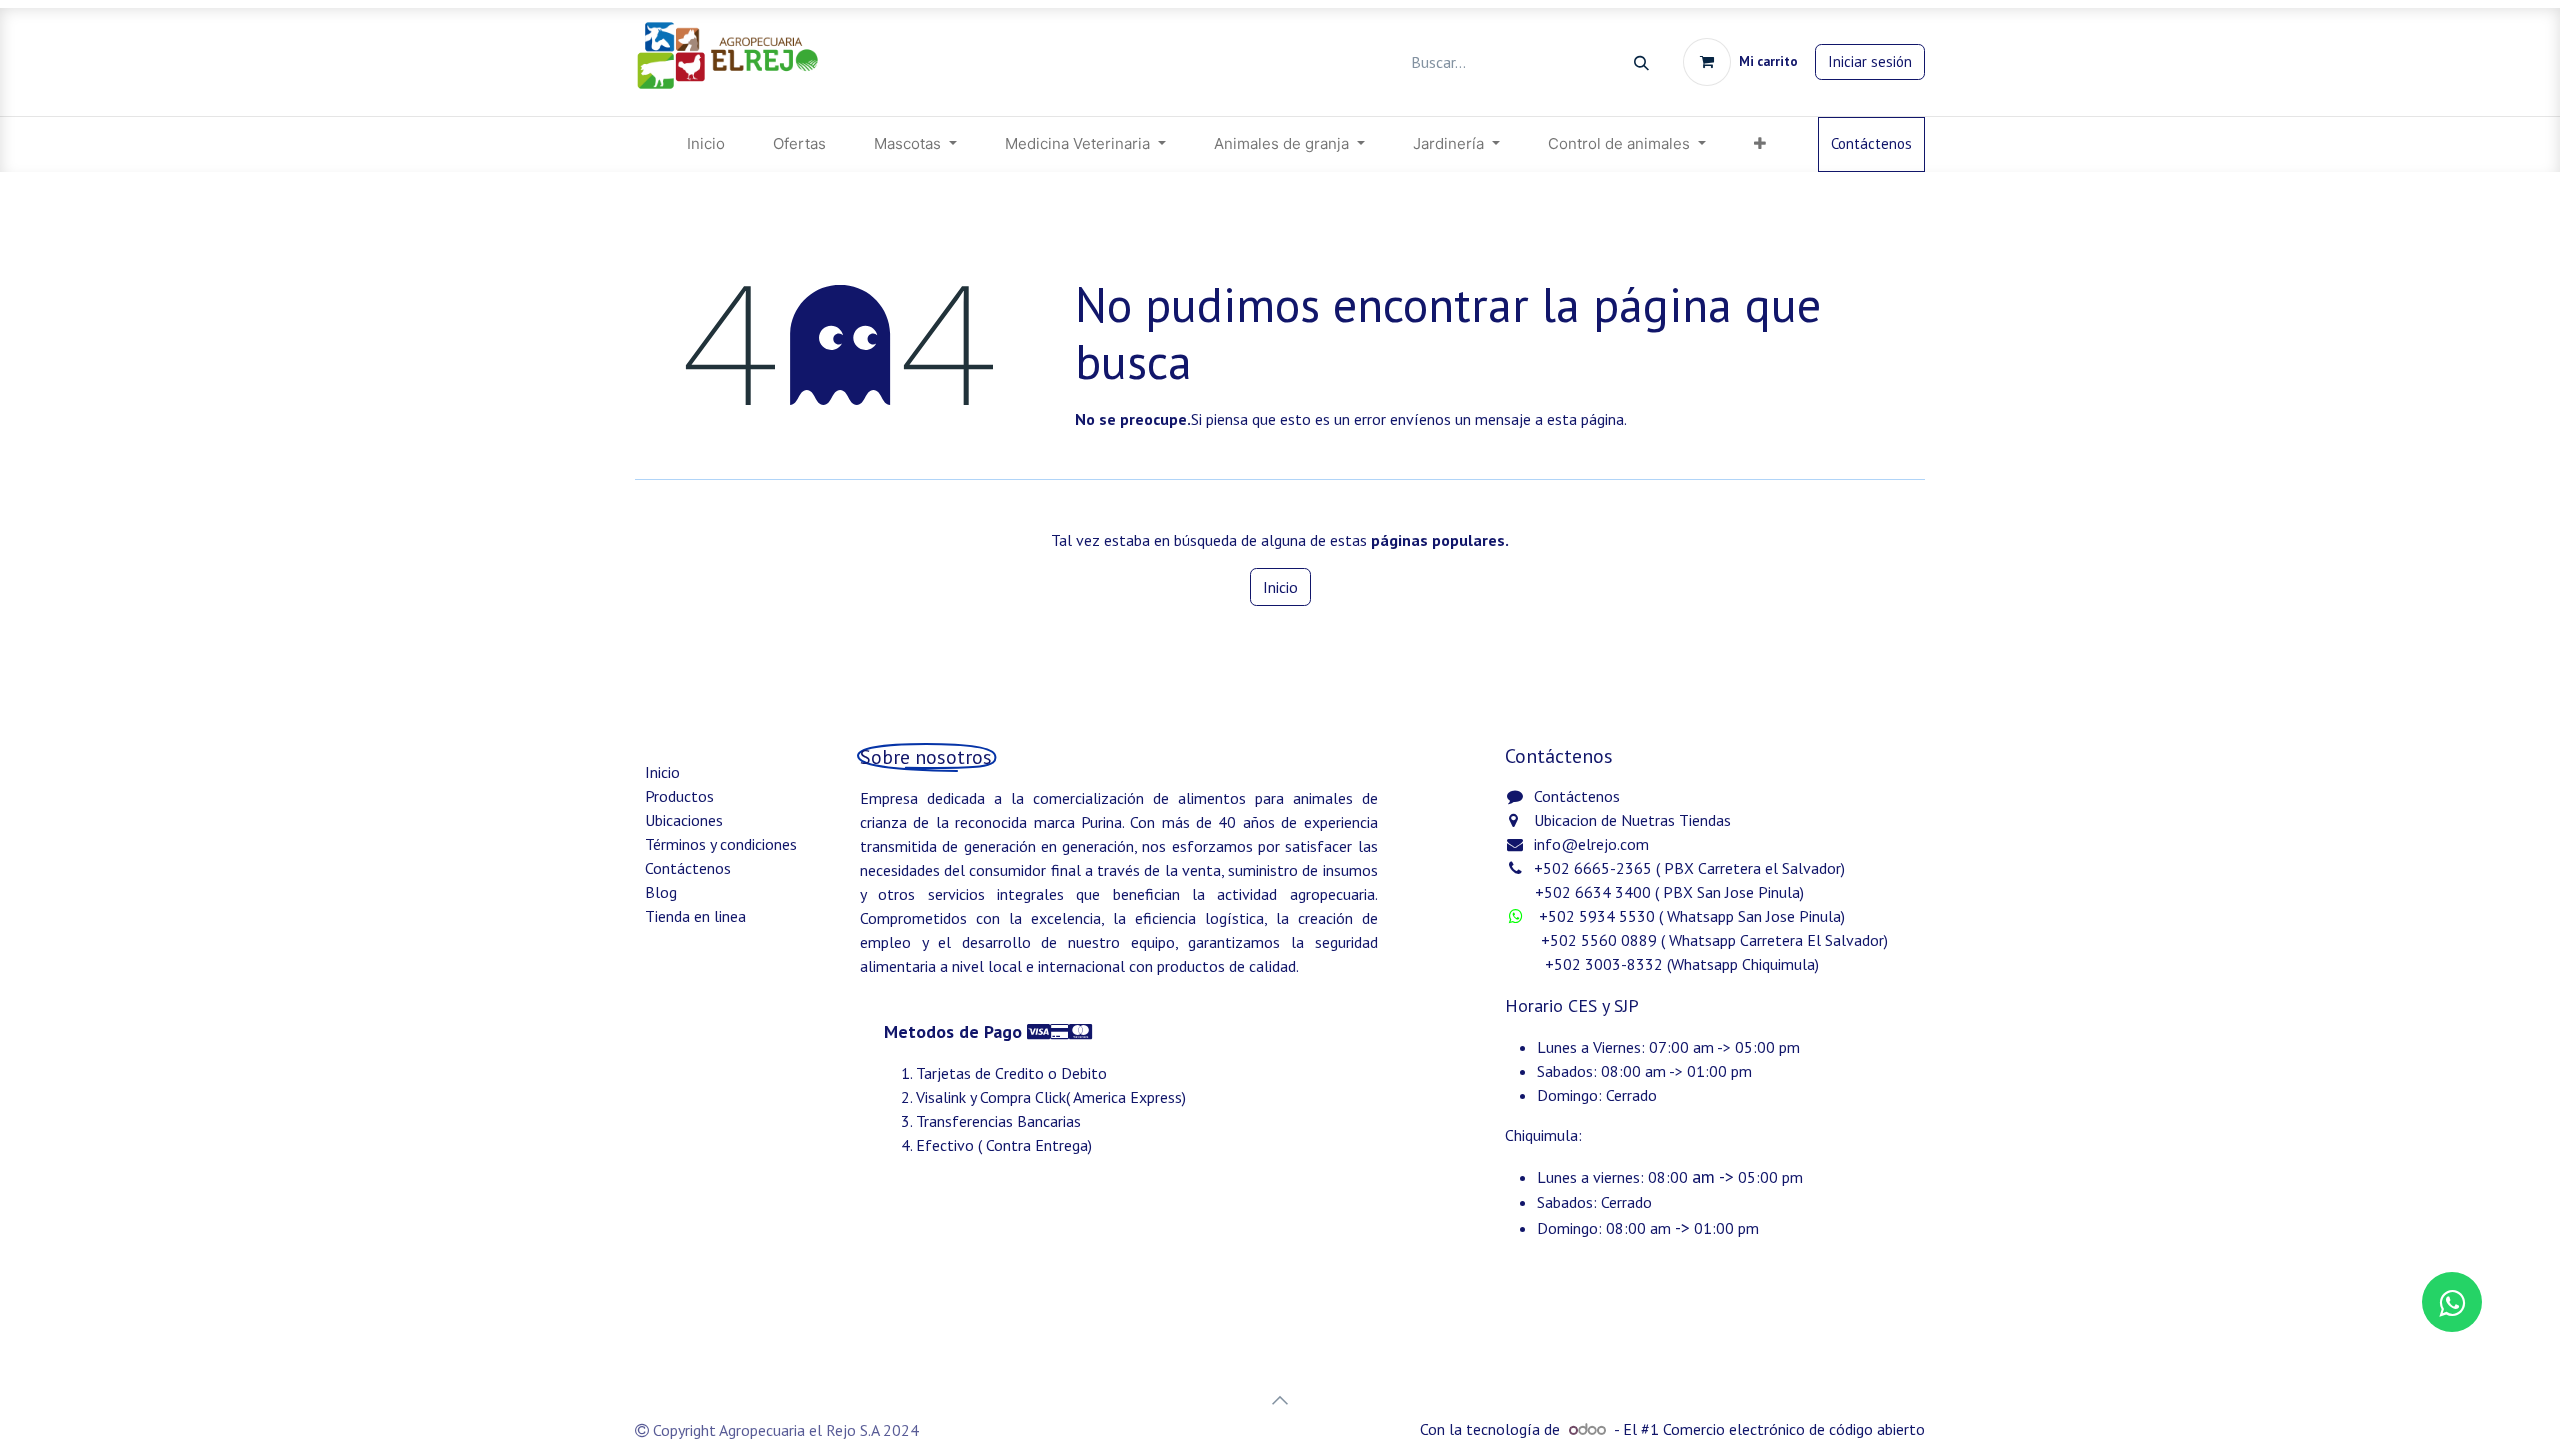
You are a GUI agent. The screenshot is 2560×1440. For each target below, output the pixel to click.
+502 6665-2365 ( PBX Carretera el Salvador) (1689, 868)
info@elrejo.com (1591, 844)
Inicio (1280, 587)
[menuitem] (706, 144)
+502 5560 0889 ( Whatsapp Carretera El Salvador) (1714, 940)
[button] (1280, 1400)
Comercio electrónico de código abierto (1794, 1429)
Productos (679, 796)
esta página (1585, 419)
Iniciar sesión (1870, 61)
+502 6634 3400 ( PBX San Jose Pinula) (1669, 892)
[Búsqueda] (1641, 62)
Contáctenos (1871, 143)
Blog (661, 892)
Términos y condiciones (721, 844)
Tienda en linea (695, 916)
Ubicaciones (684, 820)
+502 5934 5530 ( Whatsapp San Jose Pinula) (1694, 916)
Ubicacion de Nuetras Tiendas (1632, 820)
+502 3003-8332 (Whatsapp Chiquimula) (1664, 964)
